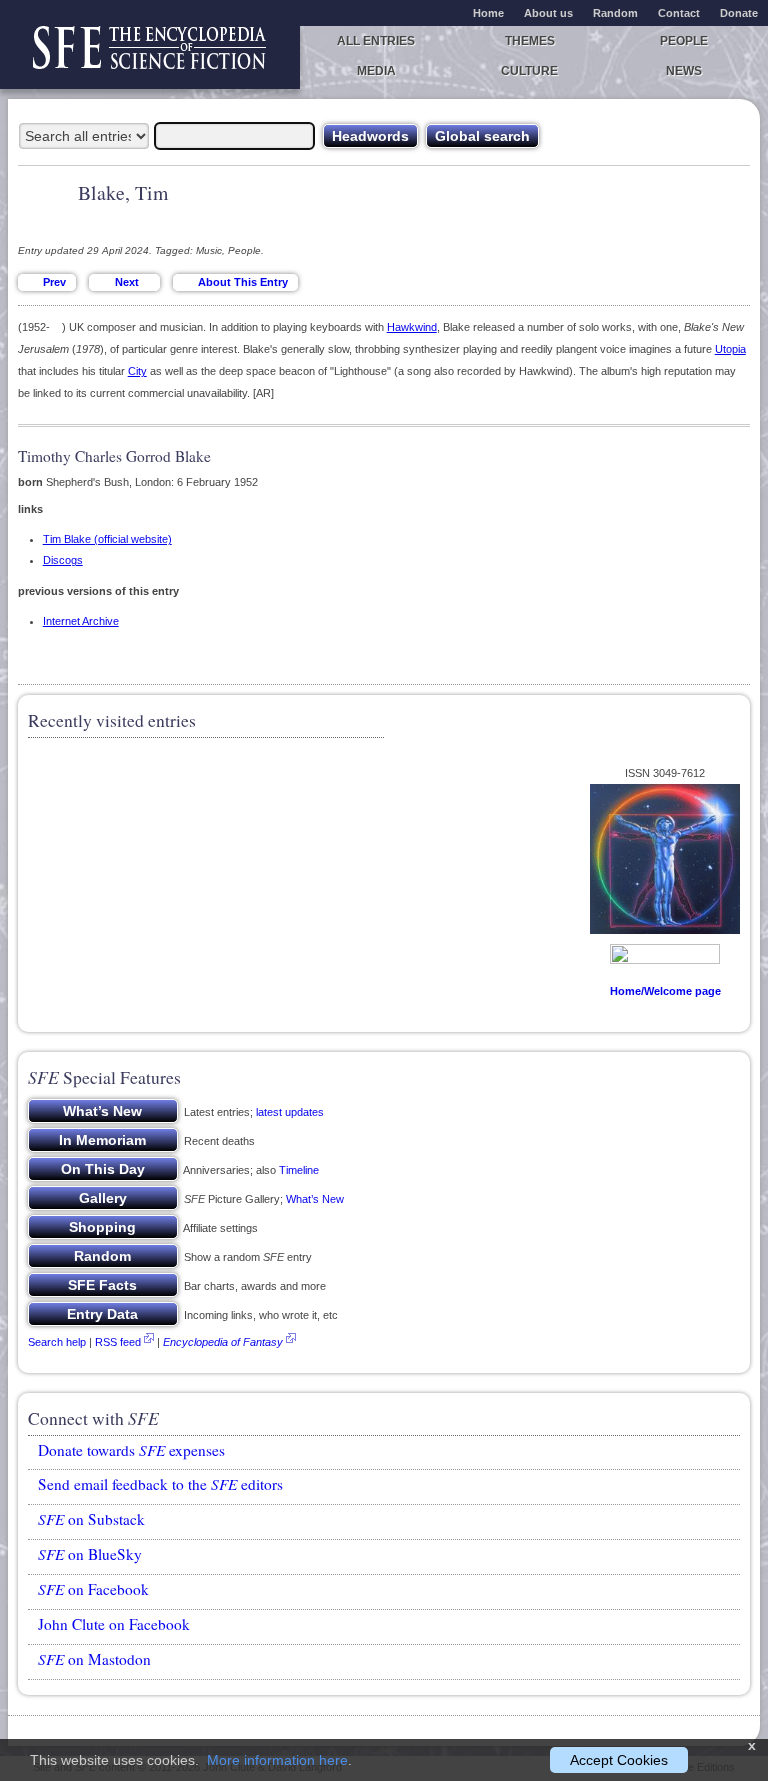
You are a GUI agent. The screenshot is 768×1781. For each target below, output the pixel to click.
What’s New (315, 1199)
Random (615, 13)
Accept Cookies (619, 1760)
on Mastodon (94, 1659)
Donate (739, 13)
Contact (679, 13)
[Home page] (150, 57)
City (137, 371)
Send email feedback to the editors (160, 1484)
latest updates (290, 1112)
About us (548, 13)
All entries (376, 41)
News (684, 71)
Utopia (730, 349)
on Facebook (93, 1589)
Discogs (63, 560)
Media (376, 71)
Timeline (299, 1170)
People (684, 41)
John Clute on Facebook (114, 1624)
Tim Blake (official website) (107, 539)
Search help (57, 1342)
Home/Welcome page (665, 991)
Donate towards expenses (131, 1450)
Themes (530, 41)
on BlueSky (90, 1554)
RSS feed (118, 1342)
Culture (529, 71)
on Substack (91, 1519)
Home (488, 13)
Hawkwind (412, 327)
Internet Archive (81, 621)
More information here (277, 1760)
